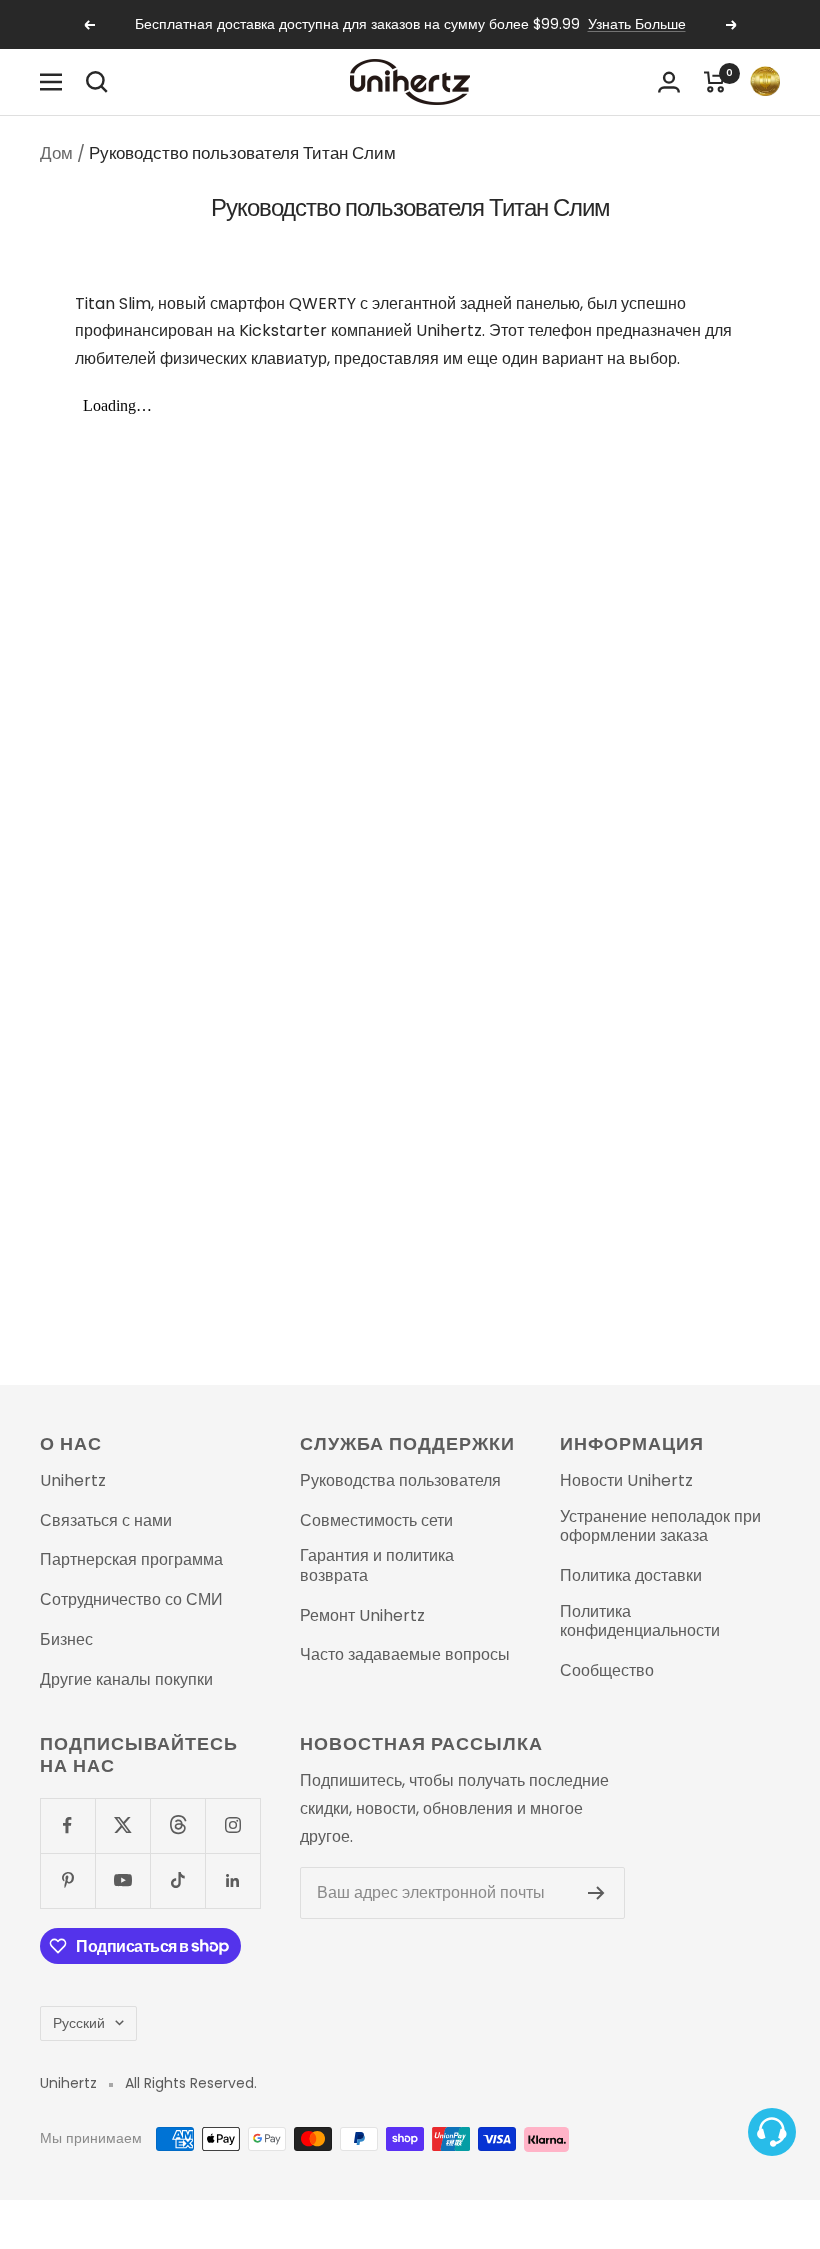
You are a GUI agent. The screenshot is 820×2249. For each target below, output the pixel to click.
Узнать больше (637, 24)
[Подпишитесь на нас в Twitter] (122, 1825)
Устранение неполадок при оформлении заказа (660, 1526)
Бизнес (66, 1640)
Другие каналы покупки (126, 1680)
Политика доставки (631, 1576)
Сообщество (607, 1671)
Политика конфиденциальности (640, 1621)
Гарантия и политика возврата (377, 1565)
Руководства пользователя (400, 1481)
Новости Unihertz (626, 1481)
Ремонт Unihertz (362, 1616)
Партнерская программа (131, 1560)
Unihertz (73, 1481)
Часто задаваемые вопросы (405, 1655)
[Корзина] (715, 82)
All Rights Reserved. (191, 2083)
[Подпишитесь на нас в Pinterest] (67, 1880)
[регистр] (596, 1893)
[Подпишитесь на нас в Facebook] (67, 1825)
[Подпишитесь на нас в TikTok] (177, 1880)
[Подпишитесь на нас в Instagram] (232, 1825)
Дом (56, 153)
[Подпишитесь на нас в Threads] (177, 1825)
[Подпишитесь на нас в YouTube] (122, 1880)
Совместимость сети (376, 1521)
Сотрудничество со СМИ (131, 1600)
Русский (79, 2023)
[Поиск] (97, 82)
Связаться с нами (106, 1521)
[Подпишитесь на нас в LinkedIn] (232, 1880)
